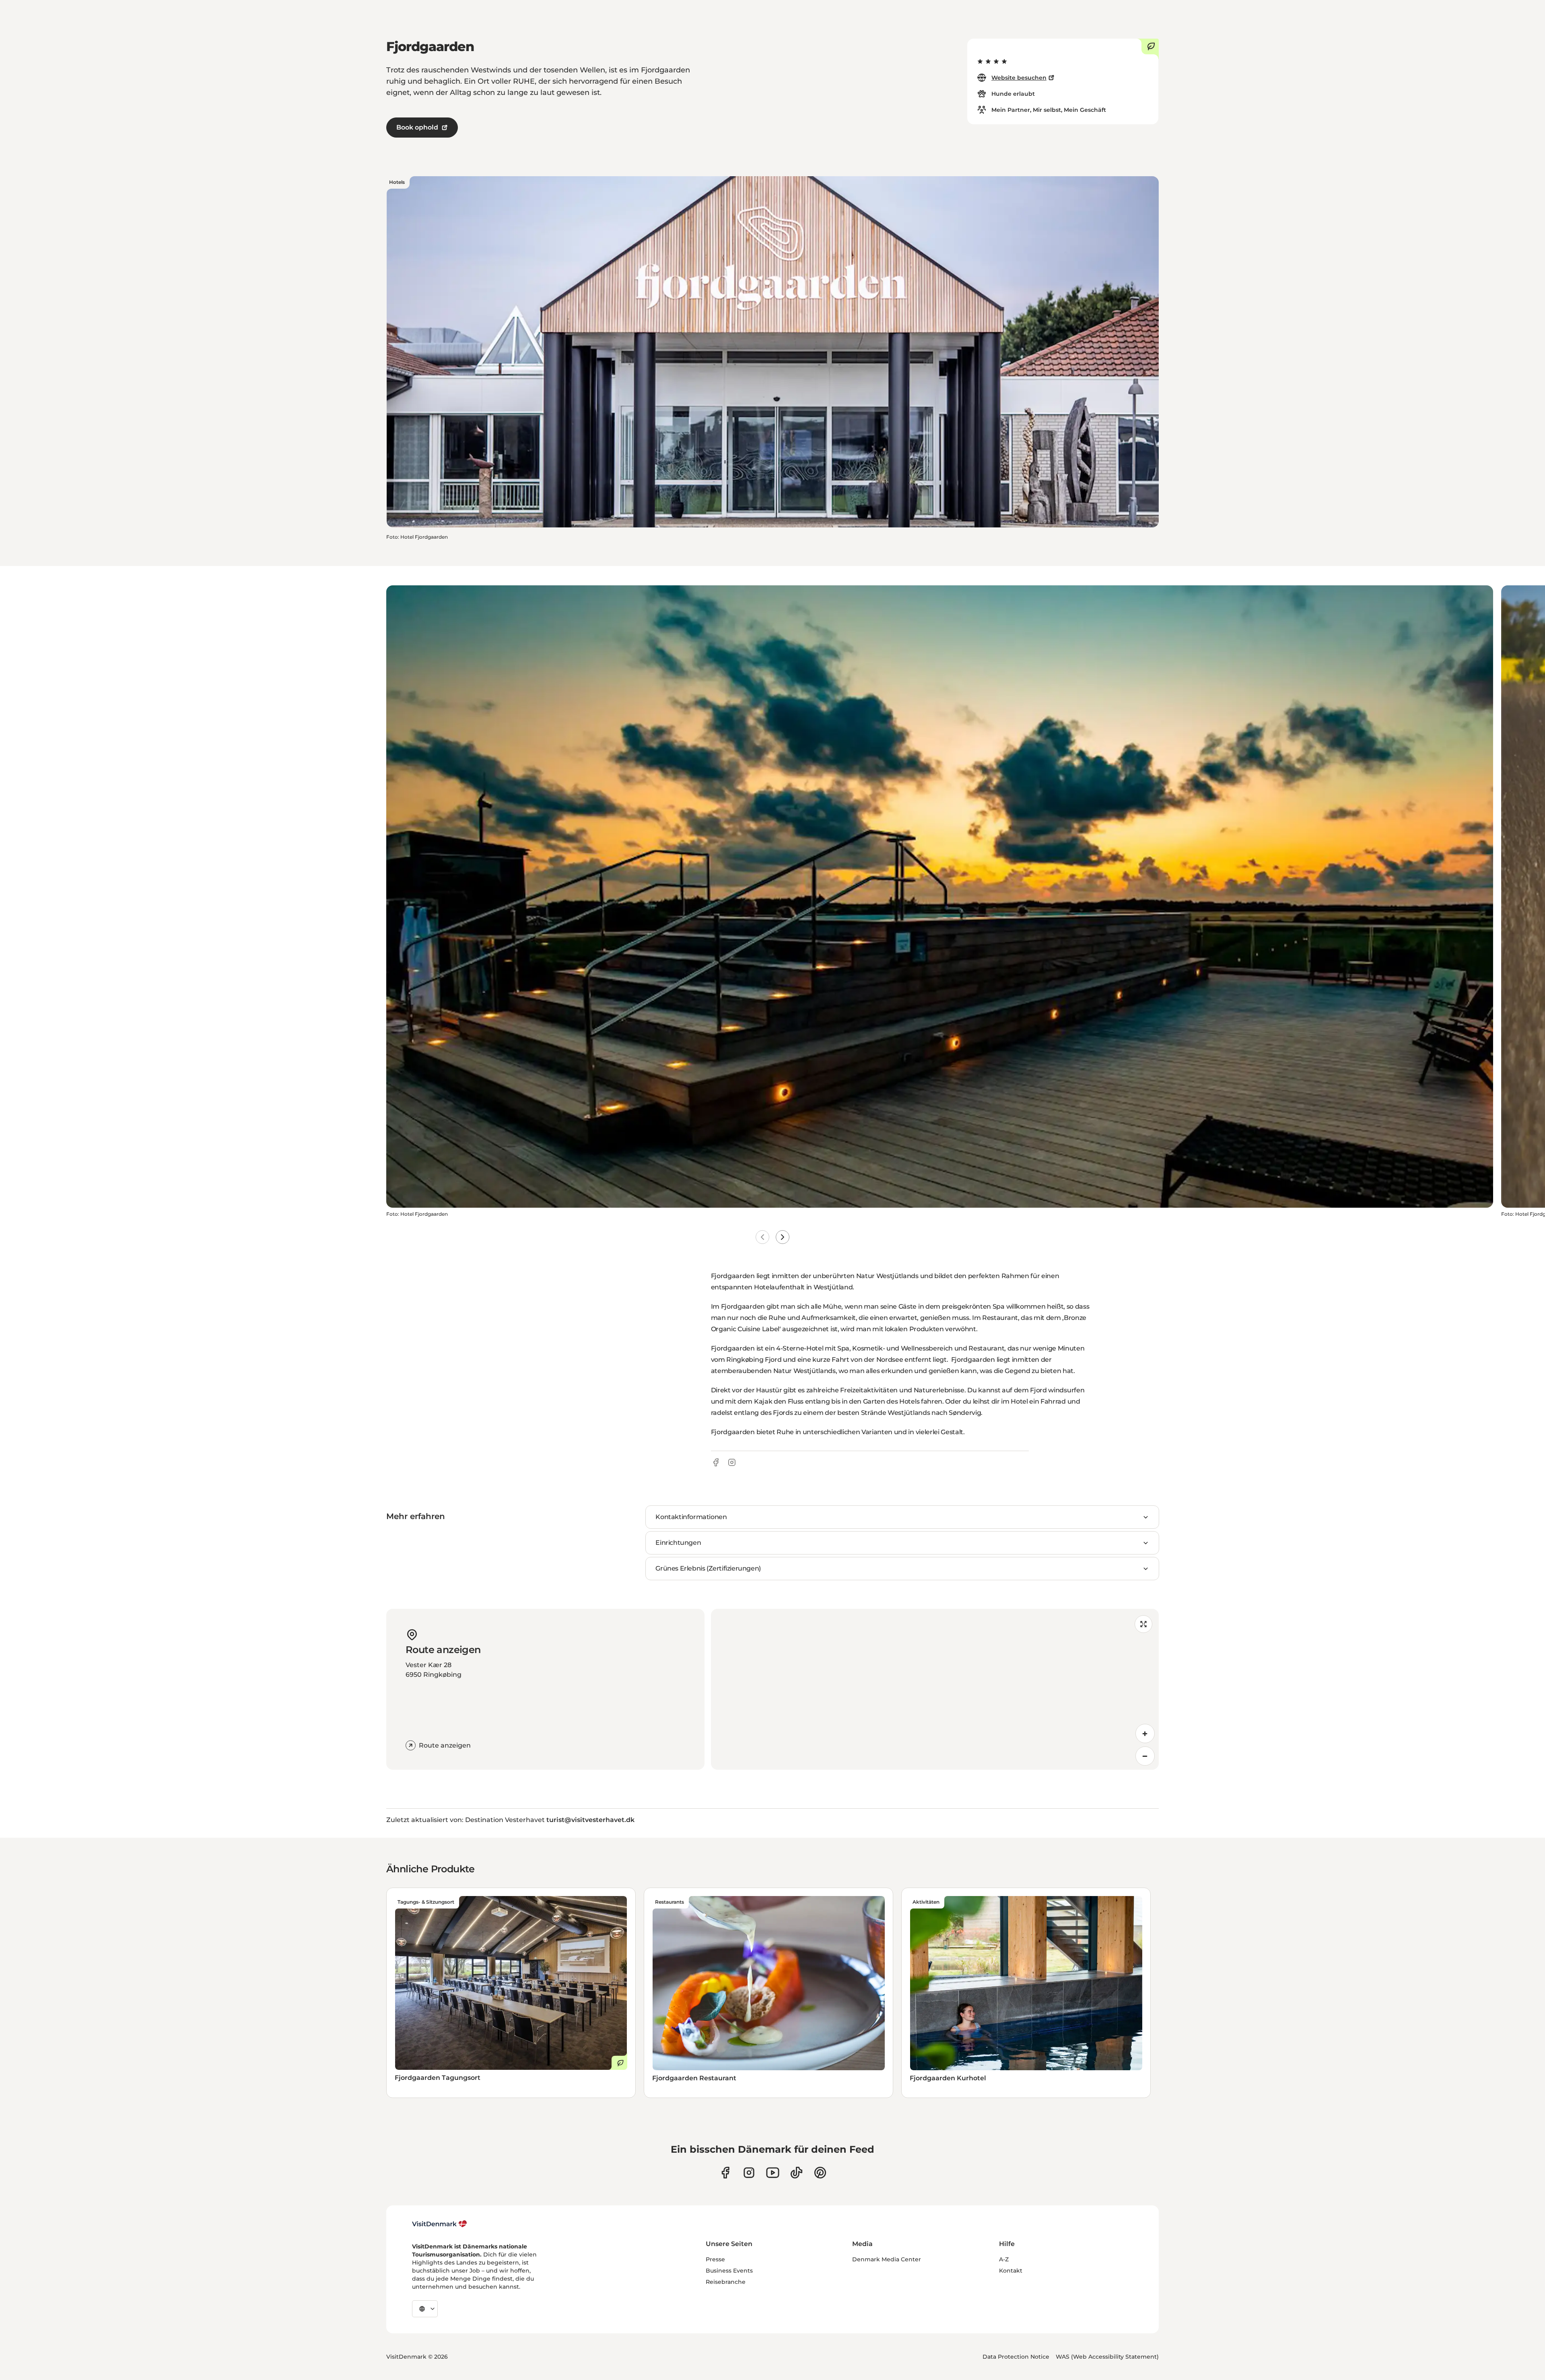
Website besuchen (1019, 78)
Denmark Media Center (887, 2259)
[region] (935, 1689)
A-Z (1004, 2259)
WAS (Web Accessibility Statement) (1107, 2357)
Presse (715, 2259)
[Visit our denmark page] (725, 2173)
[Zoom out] (1145, 1756)
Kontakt (1011, 2271)
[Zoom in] (1145, 1734)
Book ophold (417, 127)
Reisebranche (726, 2282)
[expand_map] (1143, 1624)
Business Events (729, 2271)
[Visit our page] (749, 2173)
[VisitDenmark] (440, 2224)
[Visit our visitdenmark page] (773, 2173)
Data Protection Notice (1016, 2357)
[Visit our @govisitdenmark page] (796, 2173)
